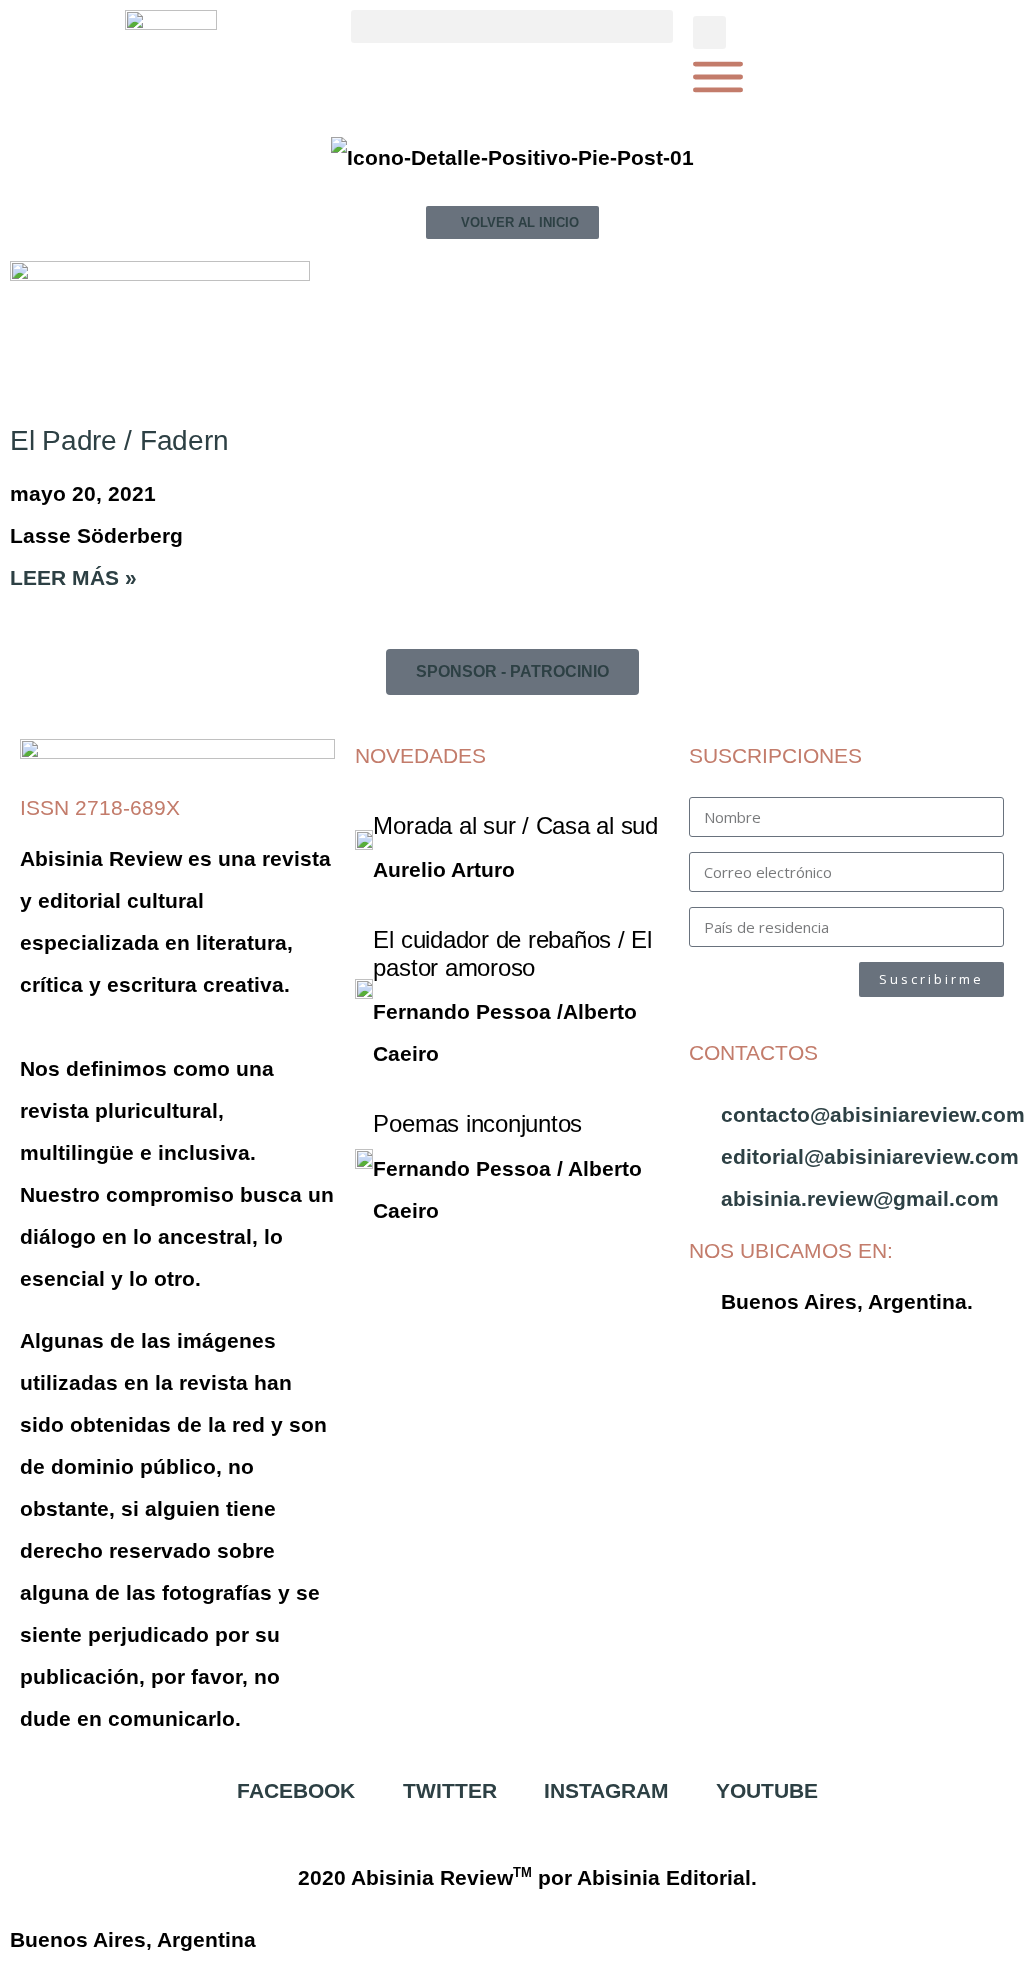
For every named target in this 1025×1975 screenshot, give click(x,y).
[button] (511, 26)
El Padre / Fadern (119, 440)
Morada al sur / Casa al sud (515, 825)
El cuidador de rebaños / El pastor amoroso (512, 953)
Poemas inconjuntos (477, 1123)
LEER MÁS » (73, 577)
